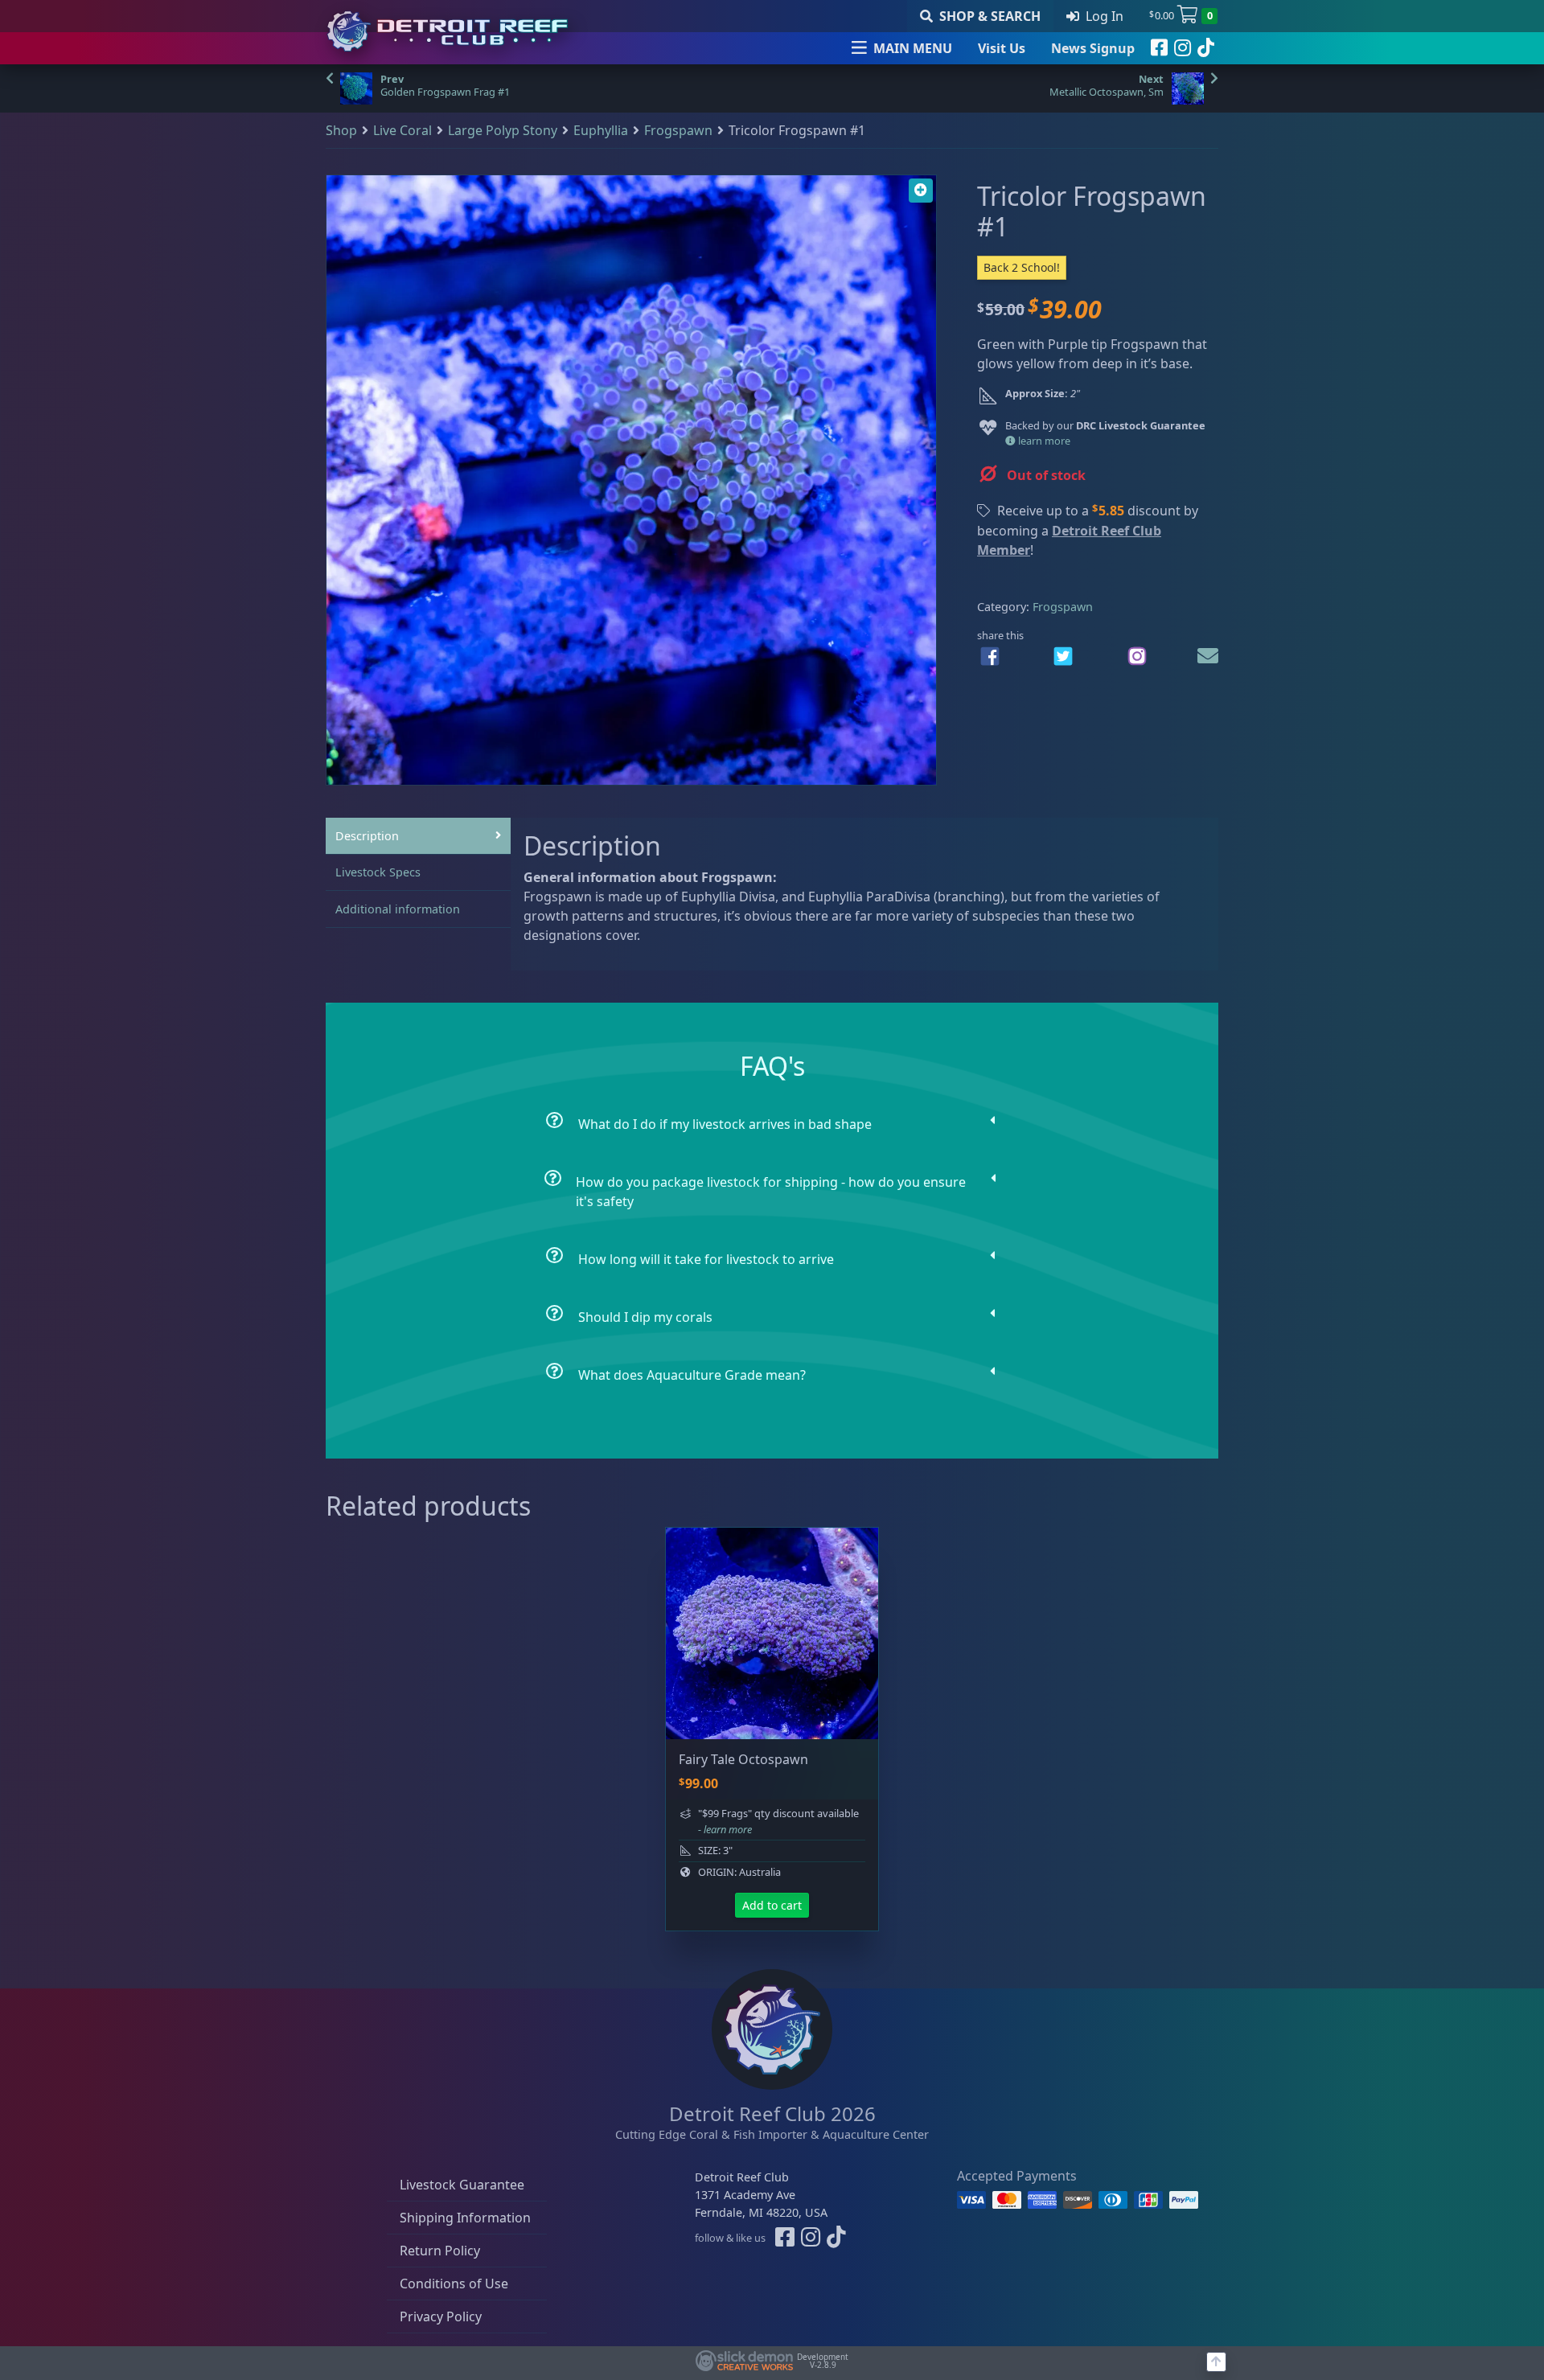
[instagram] (1183, 48)
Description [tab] (367, 836)
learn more (1043, 441)
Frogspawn (678, 130)
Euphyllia (601, 130)
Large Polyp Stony (503, 130)
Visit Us (1002, 48)
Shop (341, 130)
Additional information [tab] (398, 909)
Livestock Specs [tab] (378, 872)
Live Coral (402, 130)
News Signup (1093, 48)
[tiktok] (1206, 48)
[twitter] (1063, 656)
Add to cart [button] (772, 1905)
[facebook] (1159, 48)
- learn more (725, 1829)
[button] (921, 191)
